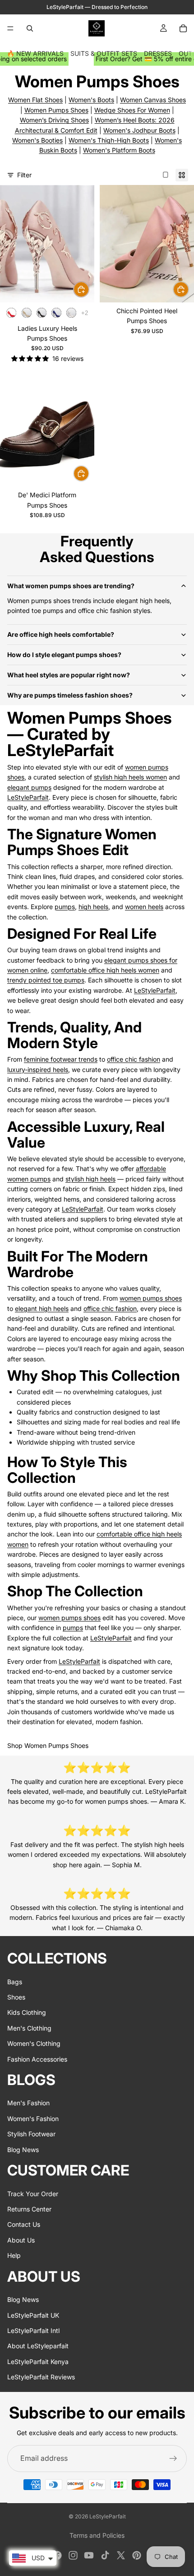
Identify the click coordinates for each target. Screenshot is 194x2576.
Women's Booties (37, 140)
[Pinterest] (137, 2555)
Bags (15, 1982)
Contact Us (24, 2225)
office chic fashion (134, 1059)
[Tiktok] (105, 2555)
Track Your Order (33, 2194)
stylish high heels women (130, 777)
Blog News (23, 2150)
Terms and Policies (97, 2535)
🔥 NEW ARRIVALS (35, 53)
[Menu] (10, 28)
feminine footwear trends (61, 1059)
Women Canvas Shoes (153, 100)
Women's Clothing (34, 2044)
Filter (24, 175)
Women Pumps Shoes (56, 110)
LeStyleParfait (28, 797)
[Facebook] (57, 2555)
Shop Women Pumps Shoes (48, 1745)
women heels (144, 907)
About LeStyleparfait (38, 2346)
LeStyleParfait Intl (33, 2331)
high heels (93, 907)
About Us (21, 2240)
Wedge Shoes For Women (132, 110)
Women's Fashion (33, 2119)
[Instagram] (73, 2555)
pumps (65, 907)
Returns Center (29, 2209)
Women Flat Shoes (35, 100)
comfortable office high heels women (105, 970)
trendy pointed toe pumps (46, 980)
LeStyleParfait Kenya (38, 2362)
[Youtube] (89, 2555)
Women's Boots (91, 100)
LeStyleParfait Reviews (41, 2377)
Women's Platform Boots (119, 150)
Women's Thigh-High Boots (109, 140)
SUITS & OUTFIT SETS (104, 53)
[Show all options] (85, 313)
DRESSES (158, 53)
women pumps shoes (151, 1298)
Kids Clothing (27, 2013)
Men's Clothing (29, 2028)
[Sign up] (173, 2459)
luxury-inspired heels (38, 1070)
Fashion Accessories (37, 2059)
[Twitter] (121, 2555)
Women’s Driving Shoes (54, 120)
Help (14, 2256)
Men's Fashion (28, 2103)
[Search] (30, 28)
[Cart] (183, 28)
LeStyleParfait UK (33, 2315)
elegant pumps (29, 787)
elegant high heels (42, 1308)
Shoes (16, 1997)
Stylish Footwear (31, 2134)
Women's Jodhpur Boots (139, 130)
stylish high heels (90, 1179)
